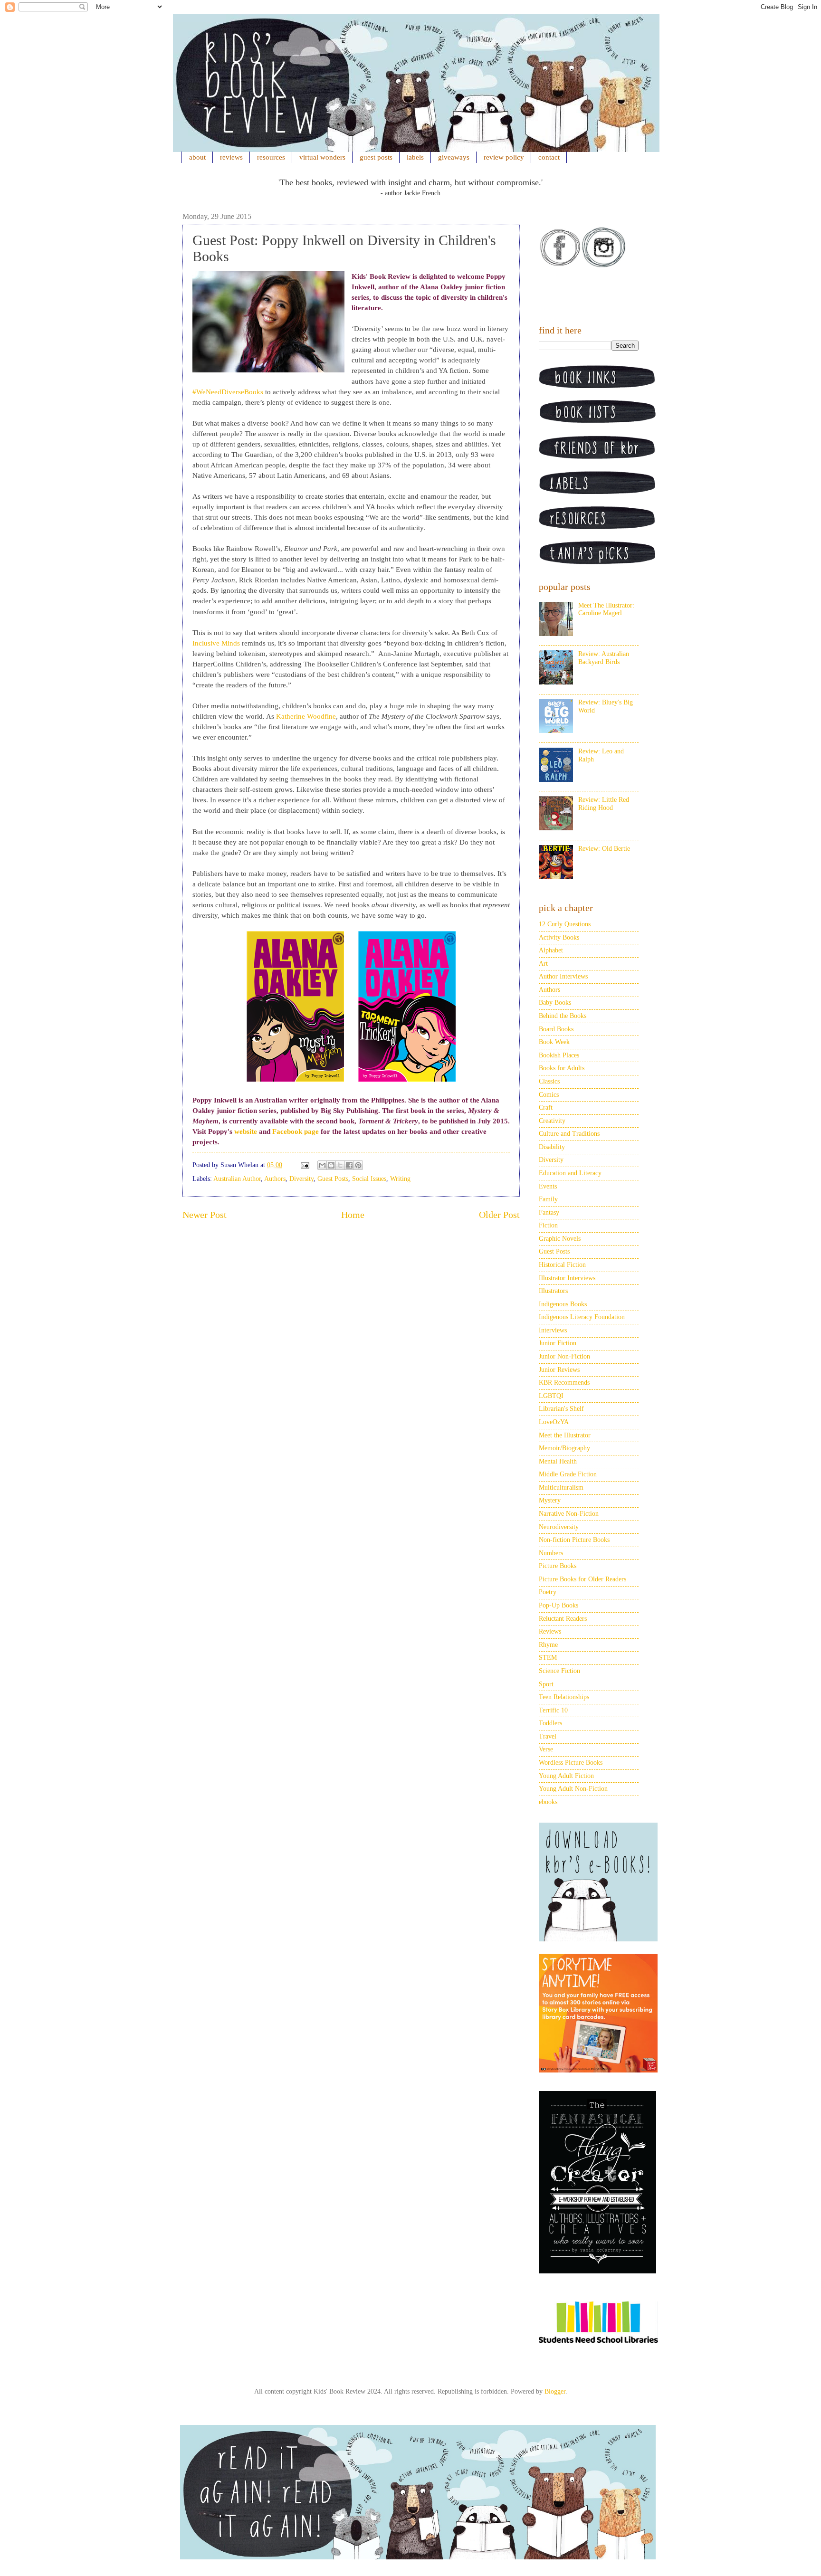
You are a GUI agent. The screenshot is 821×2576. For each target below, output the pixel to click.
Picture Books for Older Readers (582, 1579)
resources (271, 157)
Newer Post (205, 1215)
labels (415, 157)
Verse (546, 1749)
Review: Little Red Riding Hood (604, 804)
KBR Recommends (564, 1383)
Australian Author (237, 1179)
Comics (549, 1095)
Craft (546, 1107)
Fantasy (549, 1212)
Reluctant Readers (563, 1619)
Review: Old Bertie (604, 849)
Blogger (555, 2391)
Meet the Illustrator (565, 1435)
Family (548, 1199)
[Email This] (322, 1165)
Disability (552, 1147)
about (197, 157)
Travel (548, 1736)
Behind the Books (563, 1016)
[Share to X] (340, 1165)
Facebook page (296, 1131)
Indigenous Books (563, 1304)
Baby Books (555, 1003)
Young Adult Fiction (566, 1776)
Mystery (550, 1500)
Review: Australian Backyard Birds (604, 658)
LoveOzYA (554, 1422)
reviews (231, 157)
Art (543, 964)
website (246, 1131)
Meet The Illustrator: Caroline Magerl (606, 609)
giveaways (454, 157)
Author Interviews (563, 976)
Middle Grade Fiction (568, 1474)
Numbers (551, 1553)
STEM (548, 1658)
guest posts (376, 157)
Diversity (301, 1179)
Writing (400, 1179)
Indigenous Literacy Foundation (582, 1317)
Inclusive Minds (216, 643)
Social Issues (369, 1179)
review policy (504, 157)
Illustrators (553, 1291)
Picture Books (558, 1566)
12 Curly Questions (565, 924)
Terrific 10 (553, 1710)
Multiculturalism (561, 1488)
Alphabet (551, 950)
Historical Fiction (562, 1265)
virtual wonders (322, 157)
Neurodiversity (559, 1527)
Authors (275, 1179)
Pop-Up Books (558, 1605)
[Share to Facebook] (349, 1165)
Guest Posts (333, 1179)
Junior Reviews (559, 1370)
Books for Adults (562, 1068)
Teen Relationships (564, 1697)
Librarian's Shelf (561, 1409)
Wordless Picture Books (571, 1763)
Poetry (548, 1592)
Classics (549, 1081)
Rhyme (548, 1645)
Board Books (556, 1029)
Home (353, 1215)
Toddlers (550, 1723)
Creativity (552, 1121)
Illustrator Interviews (567, 1278)
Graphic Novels (560, 1239)
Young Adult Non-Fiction (573, 1789)
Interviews (553, 1330)
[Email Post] (304, 1165)
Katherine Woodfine (306, 716)
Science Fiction (559, 1671)
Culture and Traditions (569, 1134)
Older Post (499, 1215)
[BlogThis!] (331, 1165)
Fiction (548, 1225)
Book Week (554, 1042)
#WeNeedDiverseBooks (228, 392)
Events (548, 1186)
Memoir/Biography (564, 1448)
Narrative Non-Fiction (569, 1514)
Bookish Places (559, 1055)
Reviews (550, 1631)
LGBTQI (551, 1396)
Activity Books (559, 937)
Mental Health (558, 1461)
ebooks (548, 1802)
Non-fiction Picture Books (574, 1540)
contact (549, 157)
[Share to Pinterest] (358, 1165)
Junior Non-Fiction (564, 1356)
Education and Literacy (570, 1173)
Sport (546, 1684)
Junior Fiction (558, 1343)
